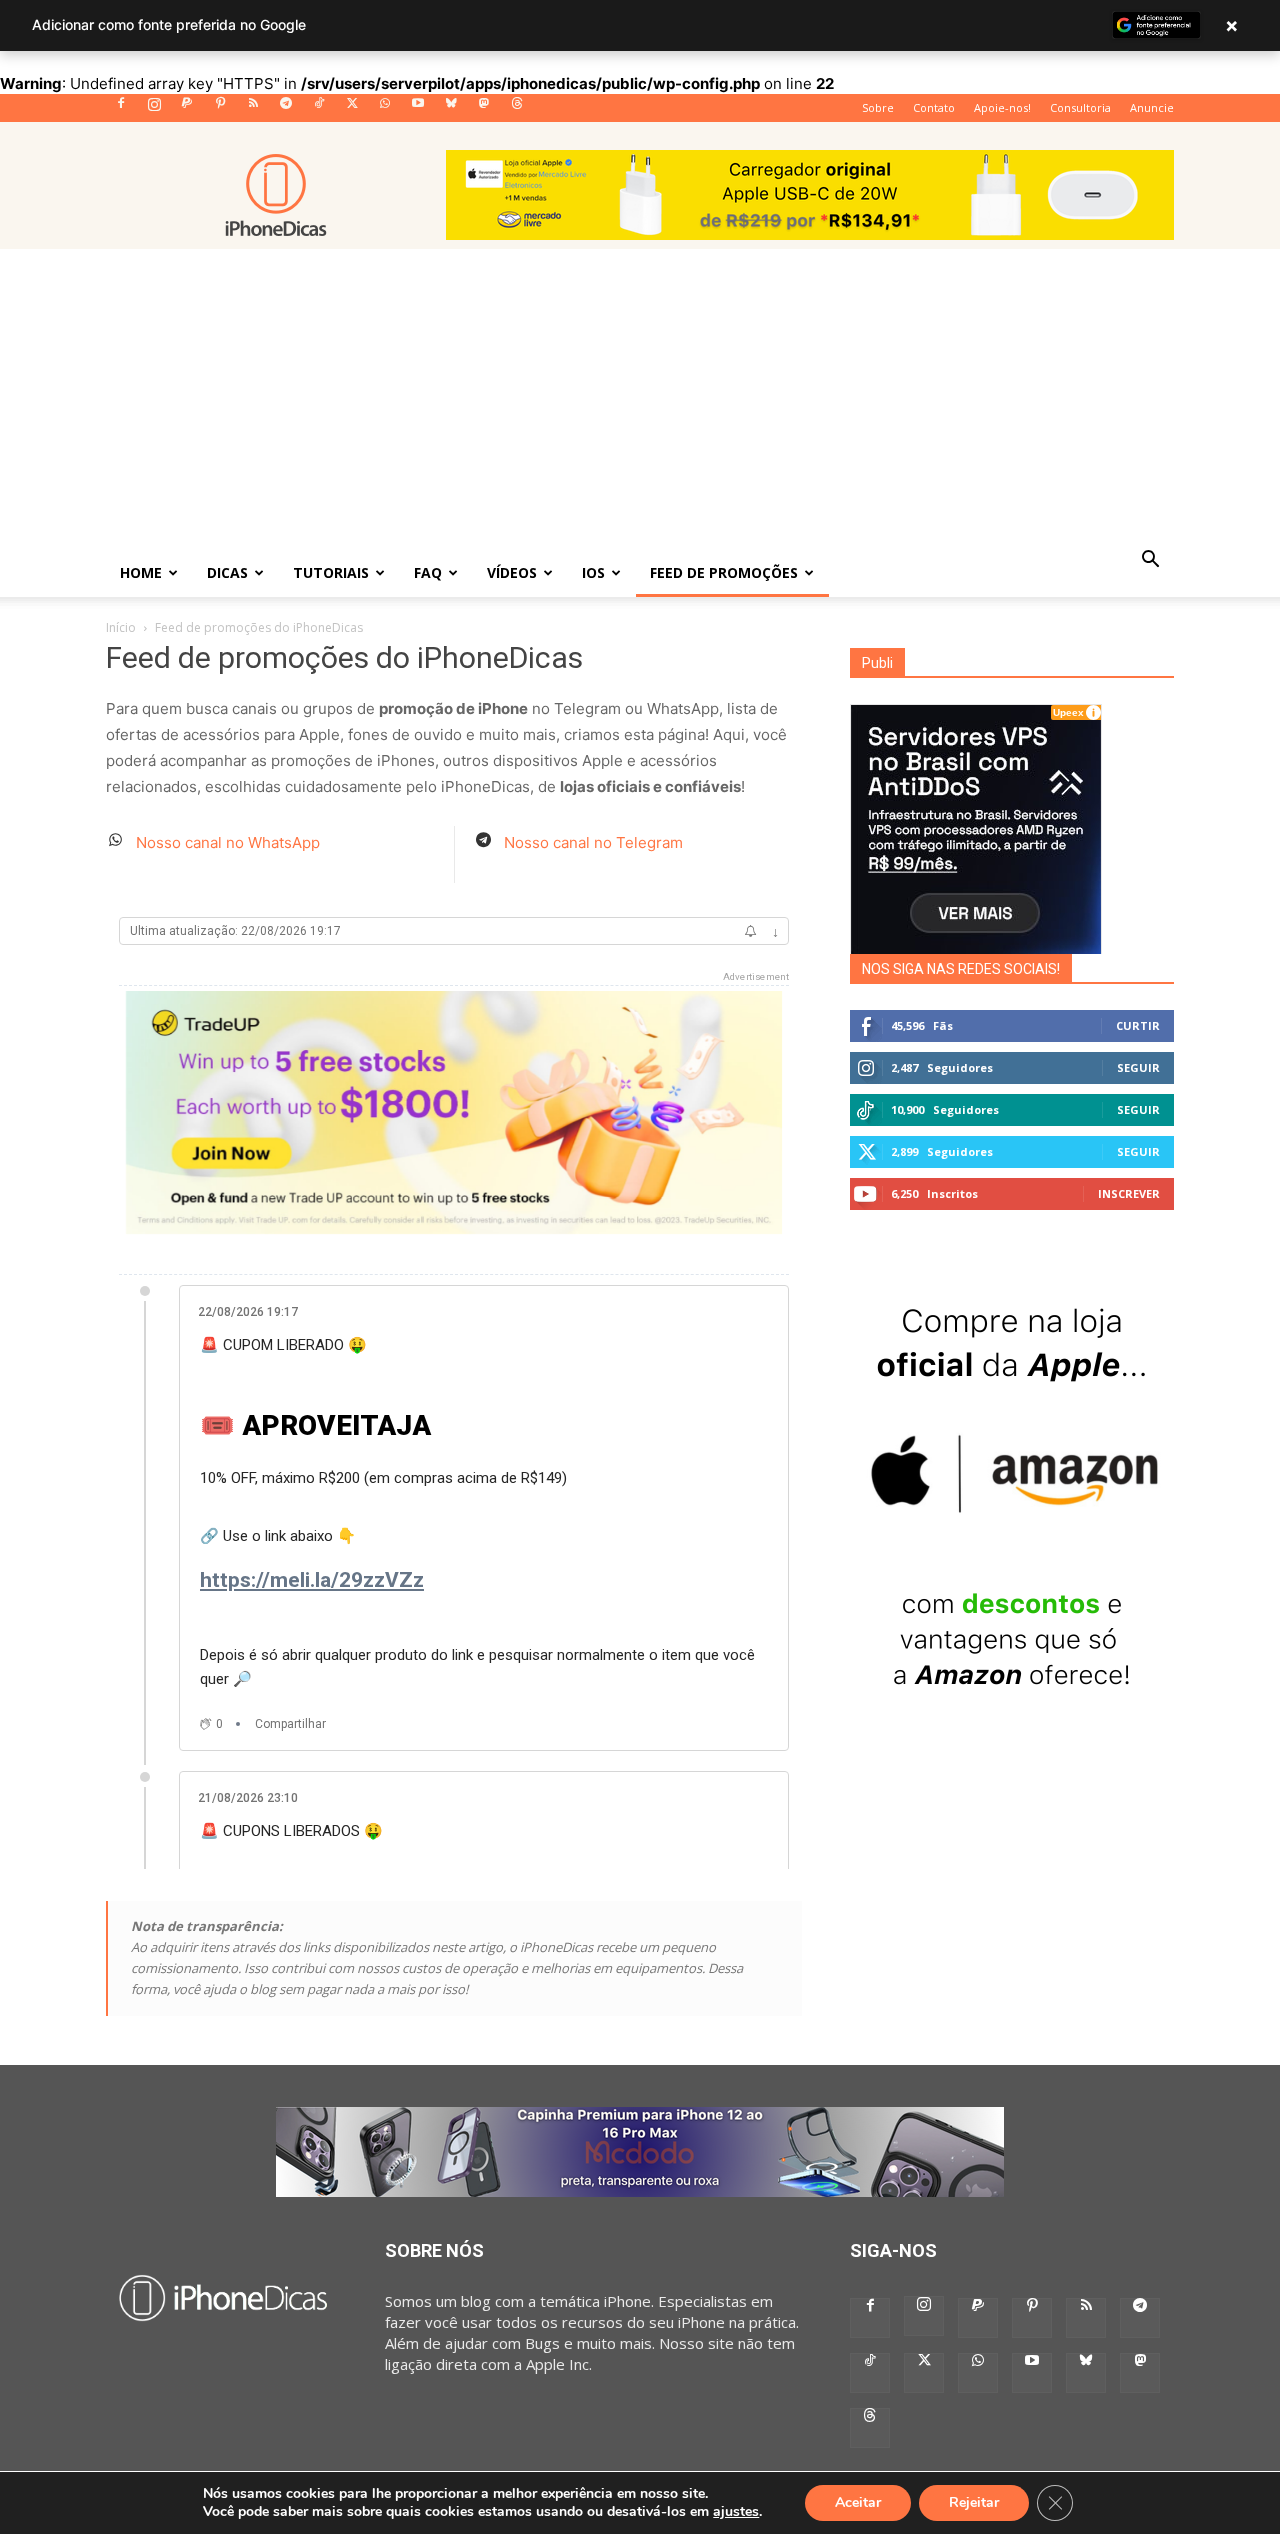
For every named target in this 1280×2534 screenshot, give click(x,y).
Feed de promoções (724, 572)
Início (121, 627)
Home (141, 572)
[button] (1150, 561)
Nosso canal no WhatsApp (228, 842)
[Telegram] (286, 109)
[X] (352, 109)
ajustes (736, 2512)
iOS (593, 572)
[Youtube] (418, 109)
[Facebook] (121, 109)
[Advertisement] (640, 399)
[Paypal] (187, 109)
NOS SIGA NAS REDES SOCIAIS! (961, 969)
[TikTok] (319, 109)
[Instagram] (154, 109)
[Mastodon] (484, 109)
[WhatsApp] (385, 109)
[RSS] (253, 109)
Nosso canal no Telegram (593, 842)
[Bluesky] (451, 109)
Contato (934, 107)
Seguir (1138, 1067)
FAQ (428, 572)
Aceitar (858, 2502)
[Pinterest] (220, 109)
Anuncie (1152, 107)
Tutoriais (331, 572)
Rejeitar (974, 2502)
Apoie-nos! (1002, 107)
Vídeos (512, 572)
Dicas (227, 572)
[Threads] (517, 109)
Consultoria (1080, 107)
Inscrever (1129, 1193)
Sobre (878, 107)
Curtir (1138, 1025)
